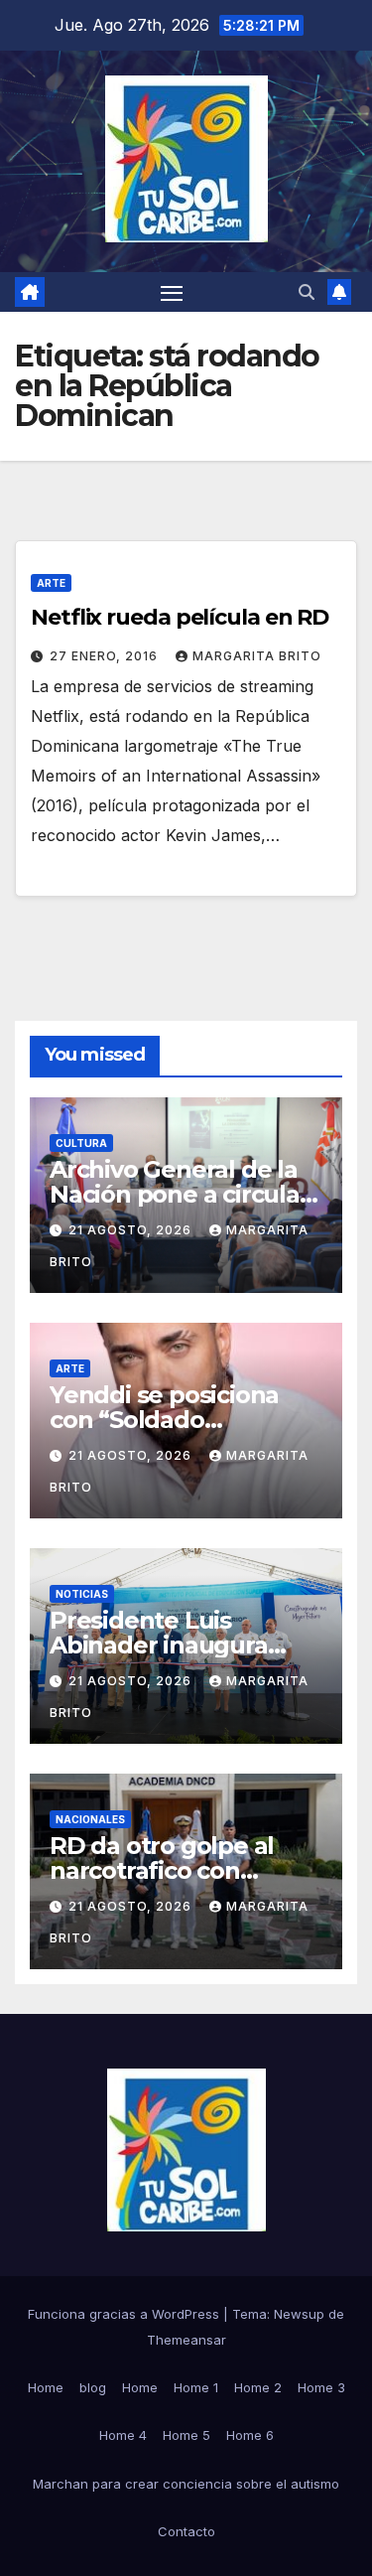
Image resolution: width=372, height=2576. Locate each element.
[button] (307, 292)
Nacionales (90, 1819)
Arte (51, 583)
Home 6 (250, 2435)
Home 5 (186, 2435)
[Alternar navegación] (172, 292)
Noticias (82, 1594)
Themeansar (186, 2340)
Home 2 (258, 2387)
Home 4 (123, 2435)
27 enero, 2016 (106, 656)
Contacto (186, 2531)
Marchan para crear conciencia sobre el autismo (186, 2484)
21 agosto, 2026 (132, 1230)
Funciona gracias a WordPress (125, 2314)
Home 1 (196, 2387)
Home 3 (321, 2387)
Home (46, 2387)
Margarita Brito (257, 656)
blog (93, 2387)
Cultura (81, 1143)
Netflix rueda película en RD (180, 617)
